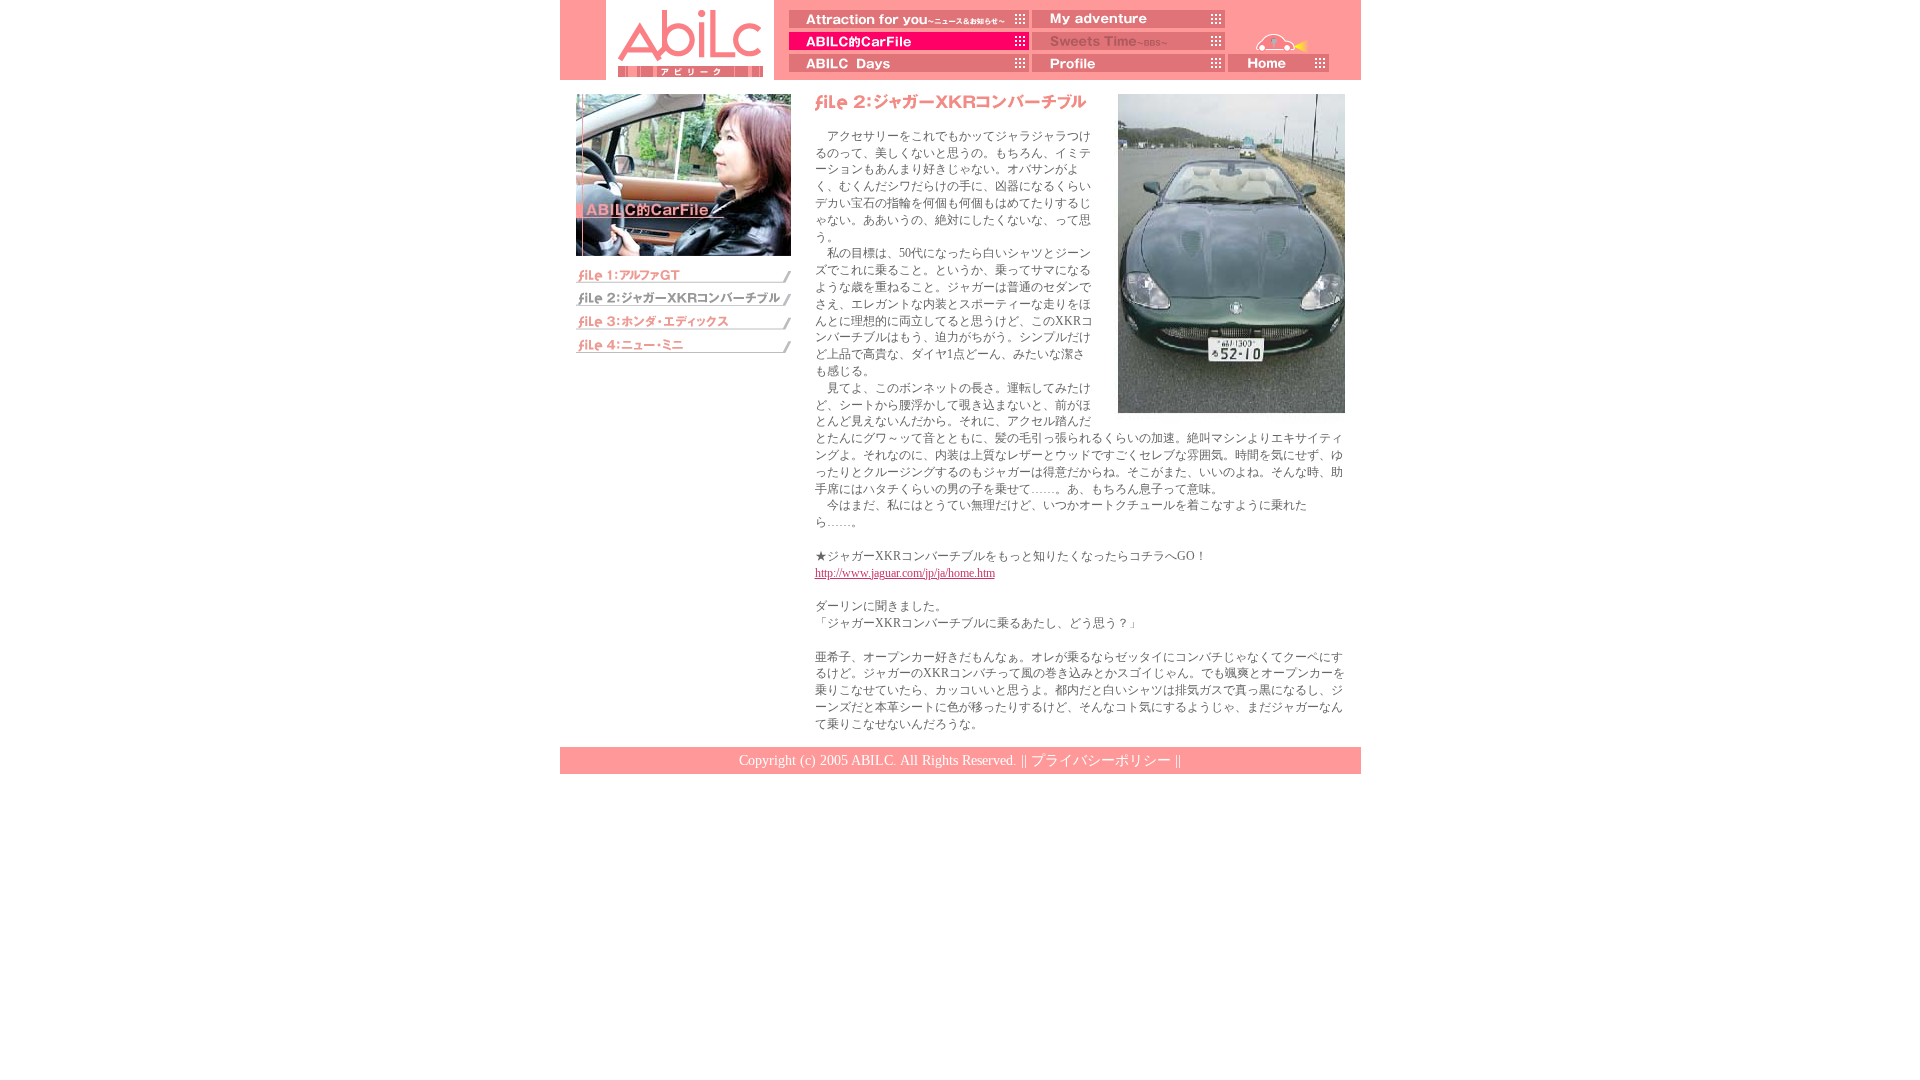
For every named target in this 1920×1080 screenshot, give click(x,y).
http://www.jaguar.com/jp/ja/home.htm (905, 573)
